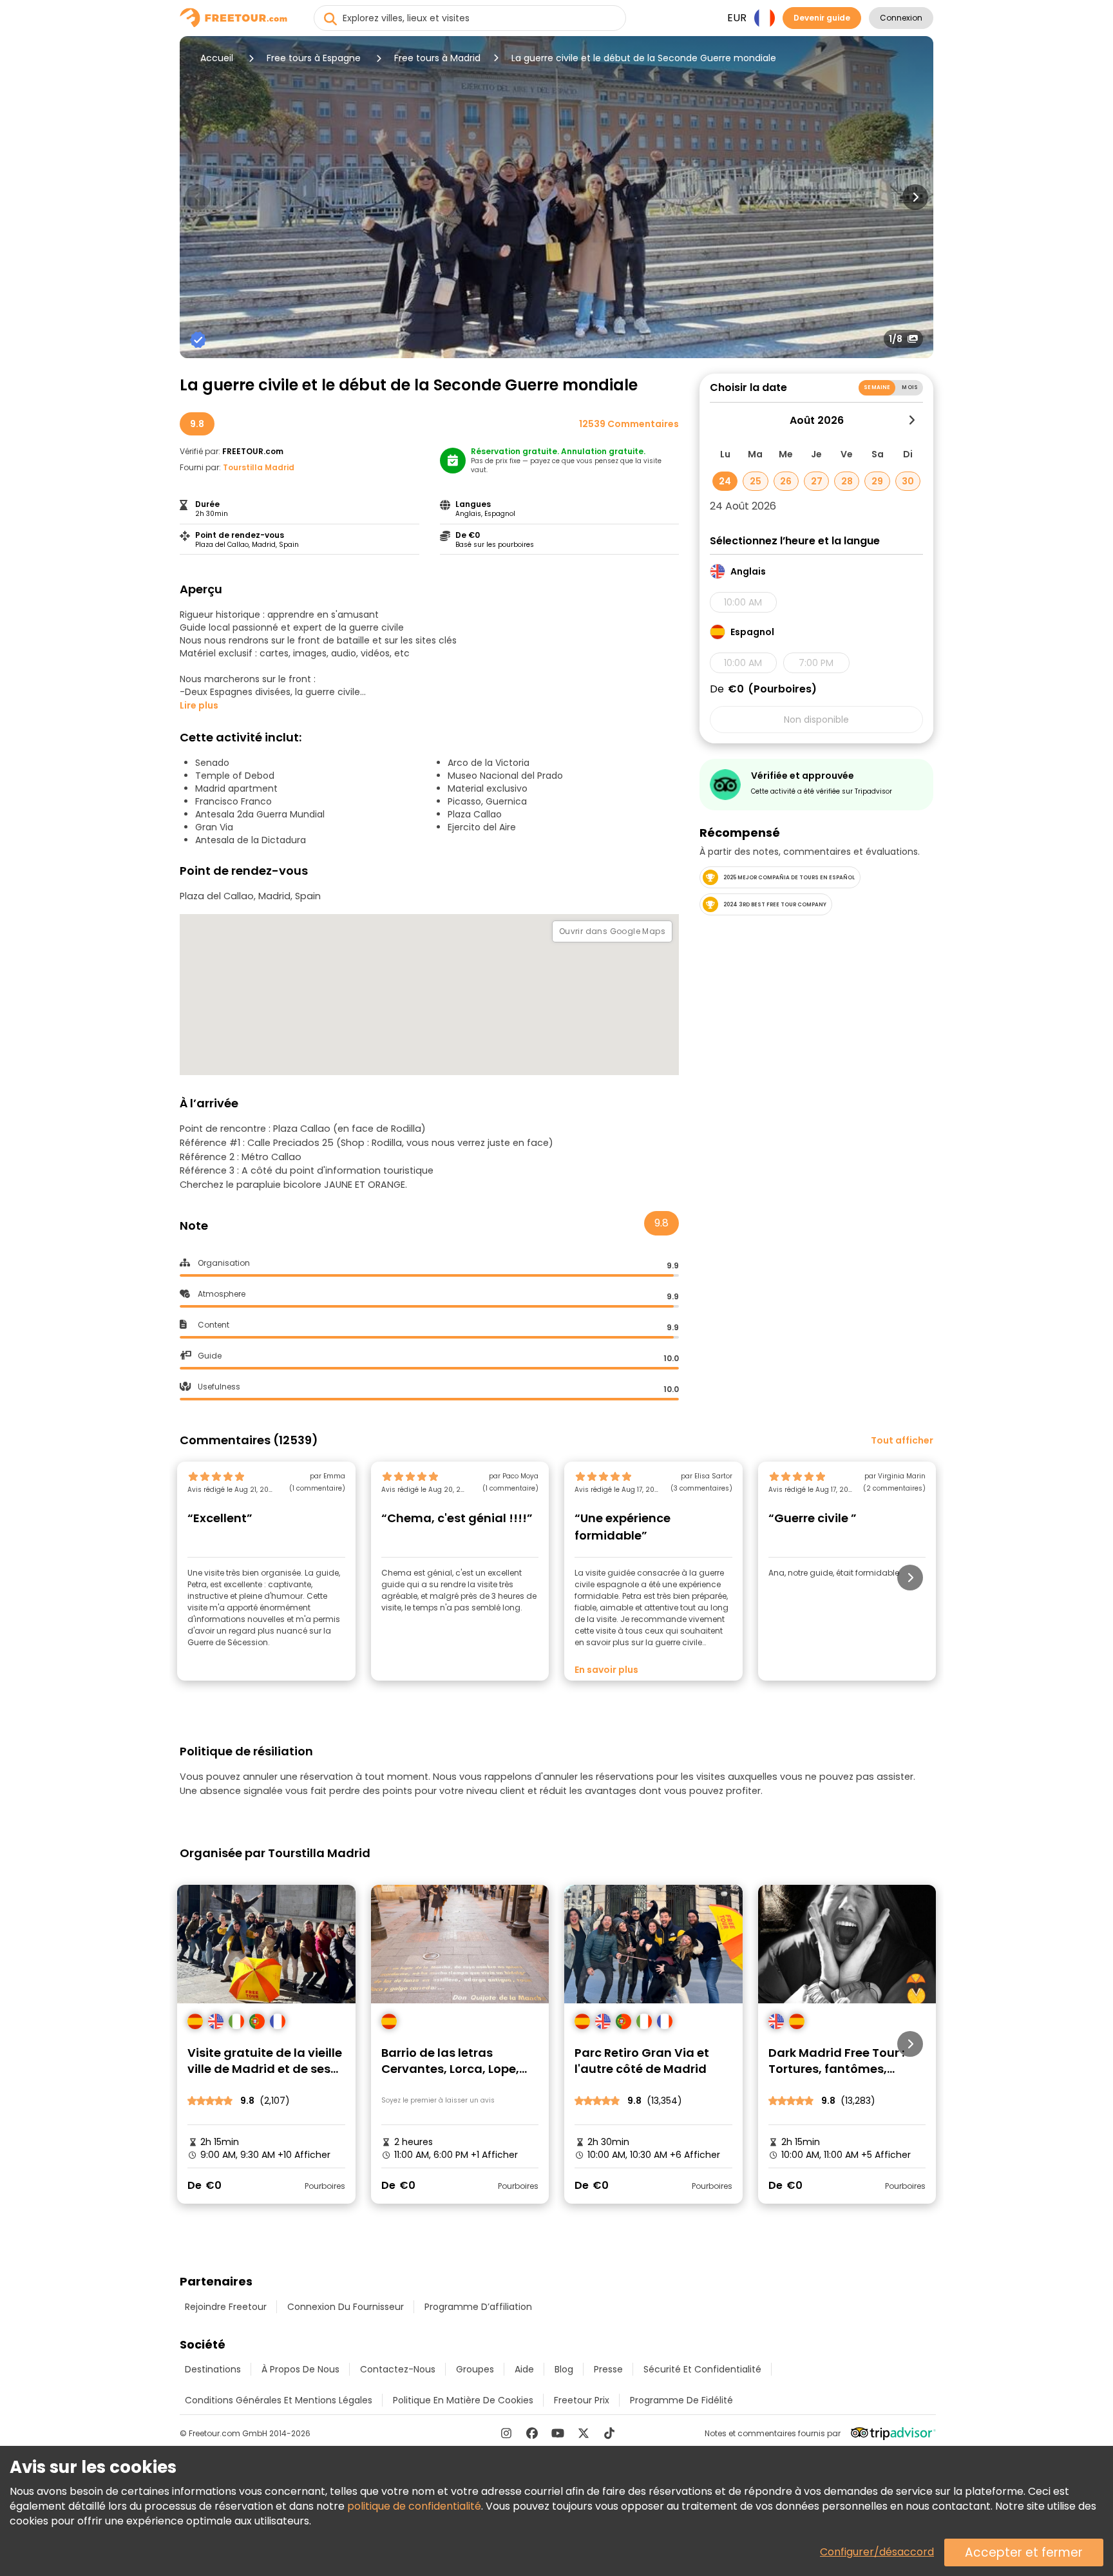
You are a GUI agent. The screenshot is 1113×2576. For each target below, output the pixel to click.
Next (915, 197)
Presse (608, 2369)
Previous (198, 197)
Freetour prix (582, 2400)
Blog (564, 2369)
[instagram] (506, 2433)
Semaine (877, 387)
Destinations (213, 2369)
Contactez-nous (398, 2369)
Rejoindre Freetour (226, 2307)
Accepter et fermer (1024, 2552)
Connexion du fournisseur (346, 2307)
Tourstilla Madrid (259, 467)
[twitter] (584, 2433)
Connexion (901, 18)
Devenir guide (822, 18)
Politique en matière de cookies (463, 2400)
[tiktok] (609, 2433)
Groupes (475, 2369)
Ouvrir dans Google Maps (612, 931)
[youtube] (558, 2433)
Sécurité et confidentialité (702, 2369)
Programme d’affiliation (478, 2307)
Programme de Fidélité (681, 2400)
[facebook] (532, 2433)
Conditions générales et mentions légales (279, 2400)
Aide (524, 2369)
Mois (910, 387)
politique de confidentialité (414, 2506)
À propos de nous (300, 2369)
